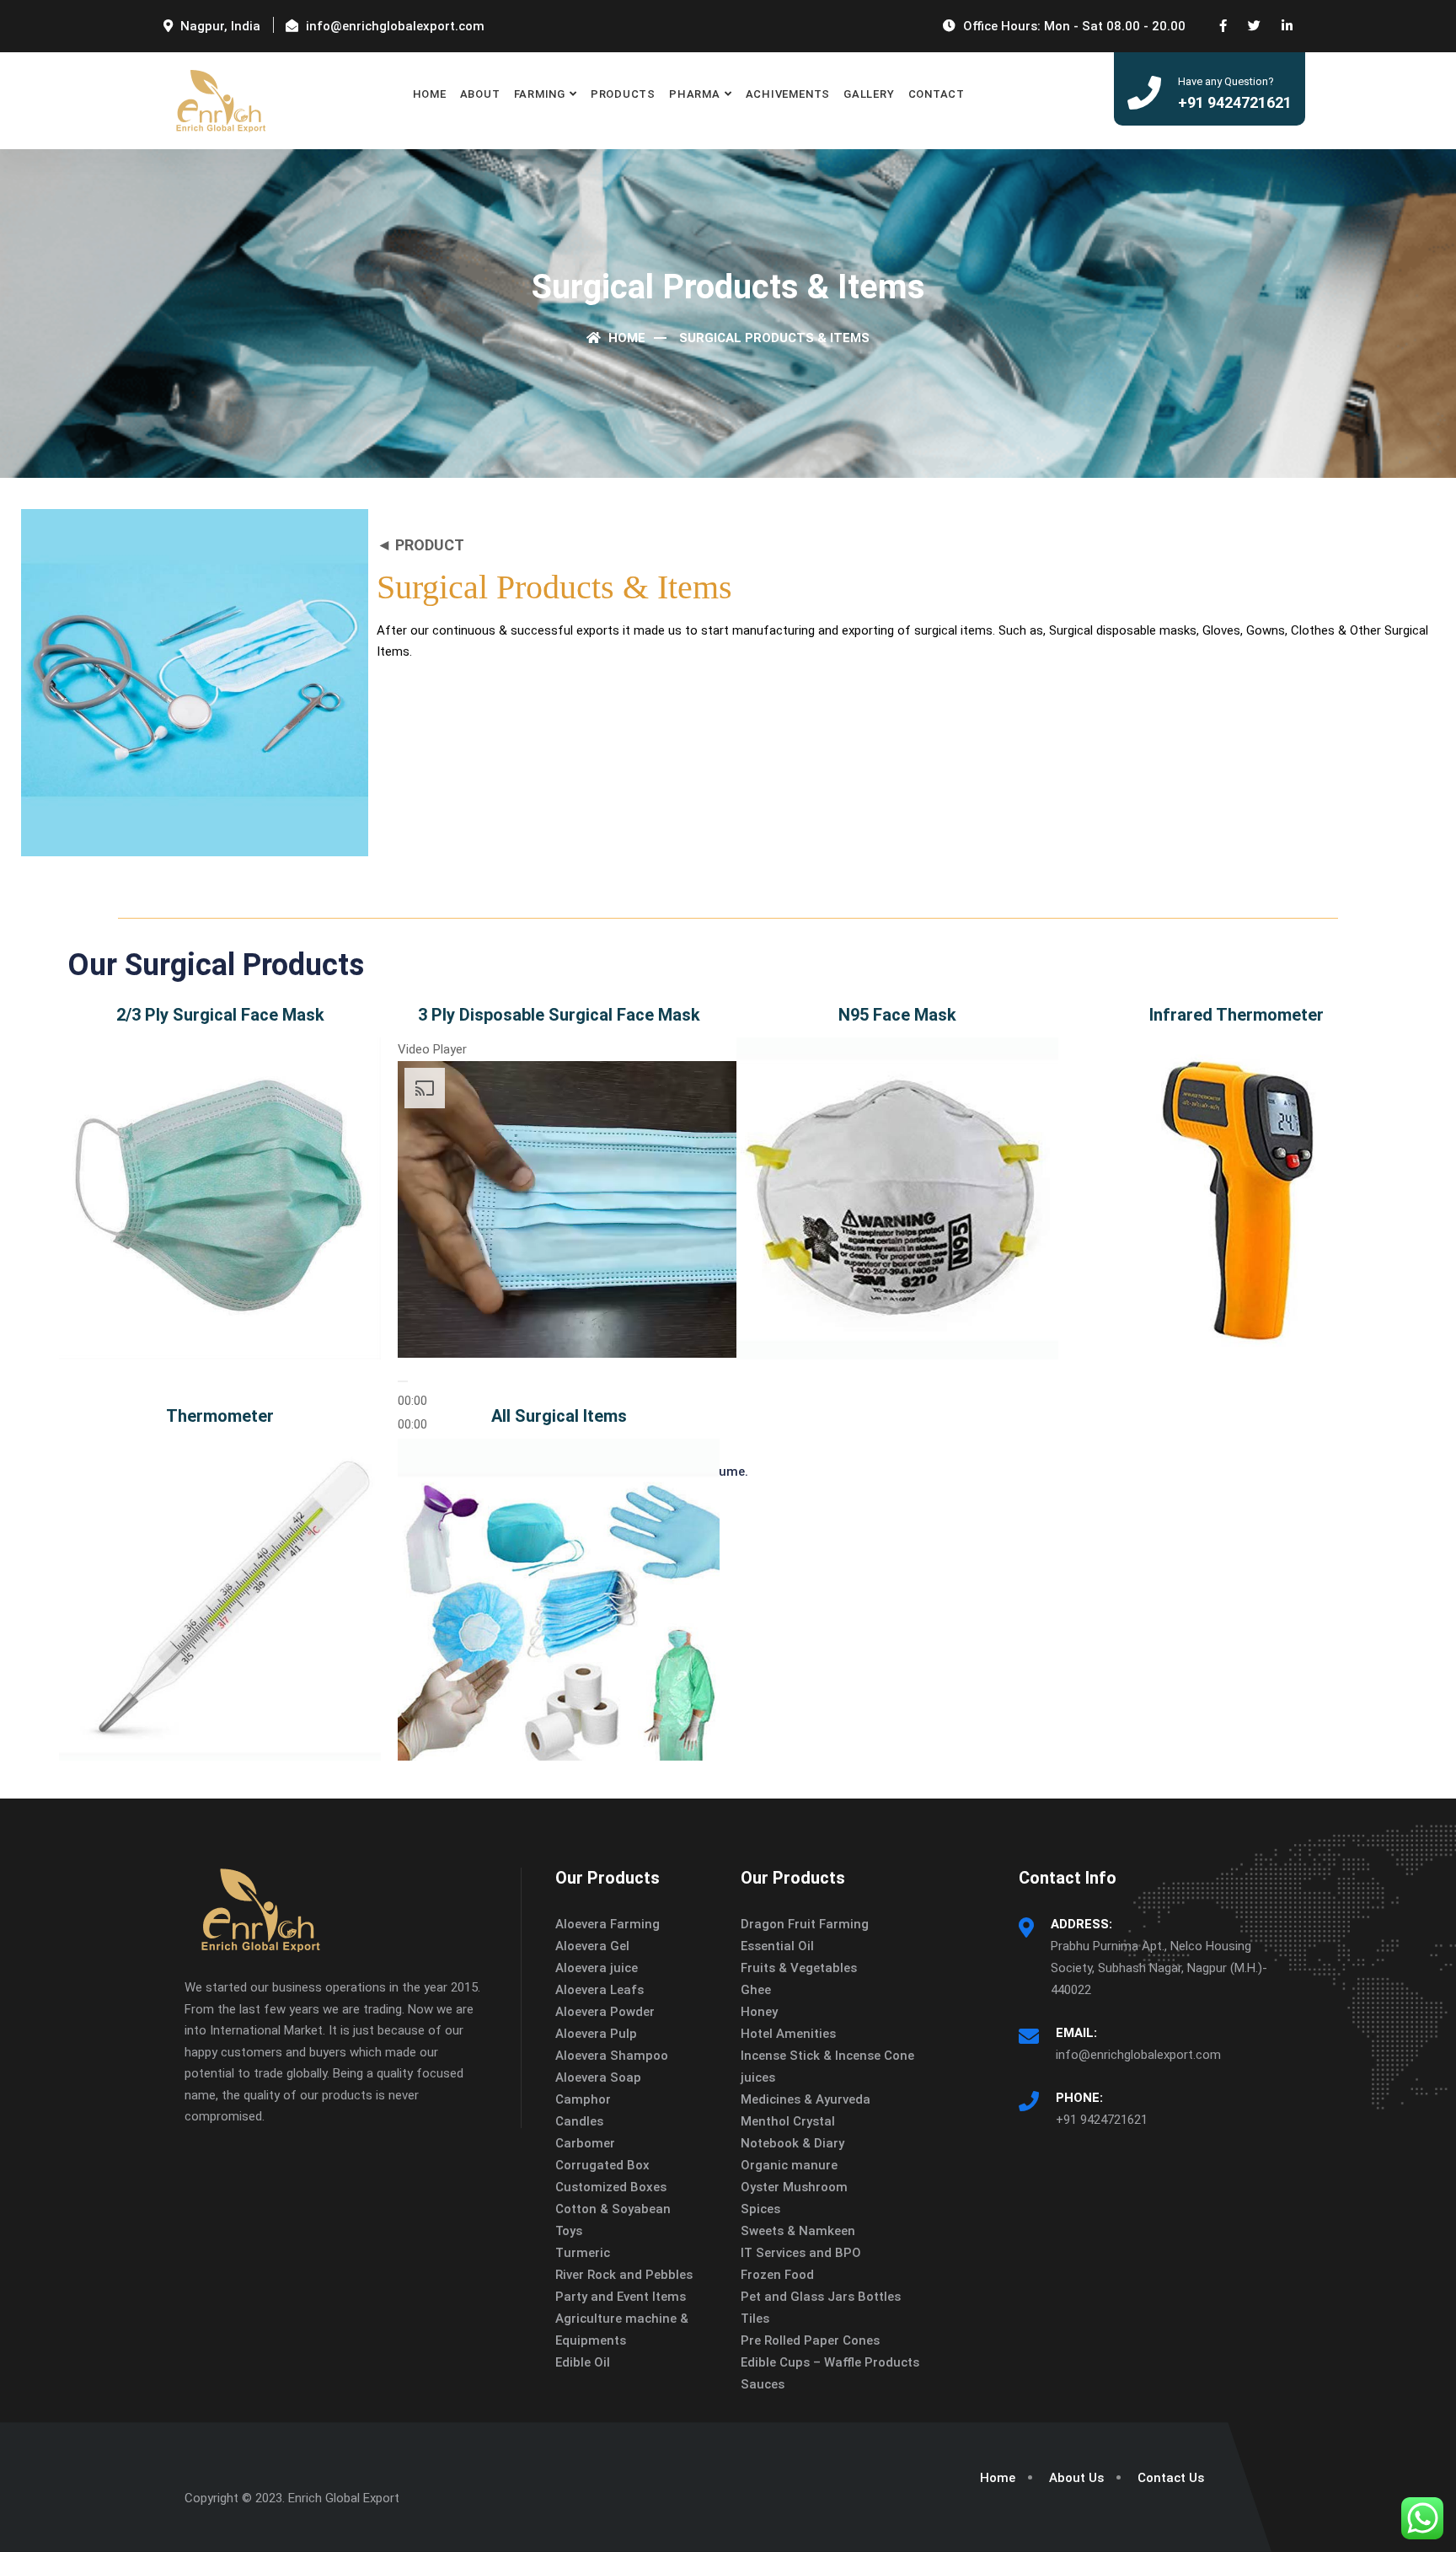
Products (623, 94)
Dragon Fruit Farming (805, 1924)
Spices (760, 2209)
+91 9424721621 (1102, 2120)
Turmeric (583, 2253)
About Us (1076, 2478)
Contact (937, 94)
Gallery (869, 94)
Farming (540, 94)
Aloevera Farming (608, 1924)
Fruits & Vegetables (799, 1968)
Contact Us (1171, 2478)
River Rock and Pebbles (624, 2275)
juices (758, 2078)
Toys (569, 2231)
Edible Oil (583, 2362)
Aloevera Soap (598, 2078)
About (480, 94)
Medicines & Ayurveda (806, 2099)
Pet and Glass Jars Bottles (821, 2297)
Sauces (763, 2384)
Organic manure (789, 2165)
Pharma (695, 94)
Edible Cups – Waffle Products (830, 2362)
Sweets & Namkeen (798, 2231)
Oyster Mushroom (794, 2187)
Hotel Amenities (788, 2034)
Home (430, 94)
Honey (759, 2012)
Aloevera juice (597, 1968)
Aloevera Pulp (596, 2034)
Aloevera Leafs (600, 1990)
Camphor (583, 2099)
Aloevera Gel (592, 1946)
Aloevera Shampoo (612, 2056)
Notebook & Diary (792, 2143)
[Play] (403, 1381)
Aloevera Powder (605, 2012)
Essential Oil (777, 1946)
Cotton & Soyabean (613, 2209)
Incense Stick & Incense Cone (827, 2056)
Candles (579, 2121)
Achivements (788, 94)
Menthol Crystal (788, 2121)
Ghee (756, 1990)
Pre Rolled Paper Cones (810, 2340)
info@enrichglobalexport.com (1138, 2055)
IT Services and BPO (801, 2253)
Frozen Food (777, 2275)
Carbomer (585, 2143)
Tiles (755, 2319)
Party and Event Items (621, 2297)
